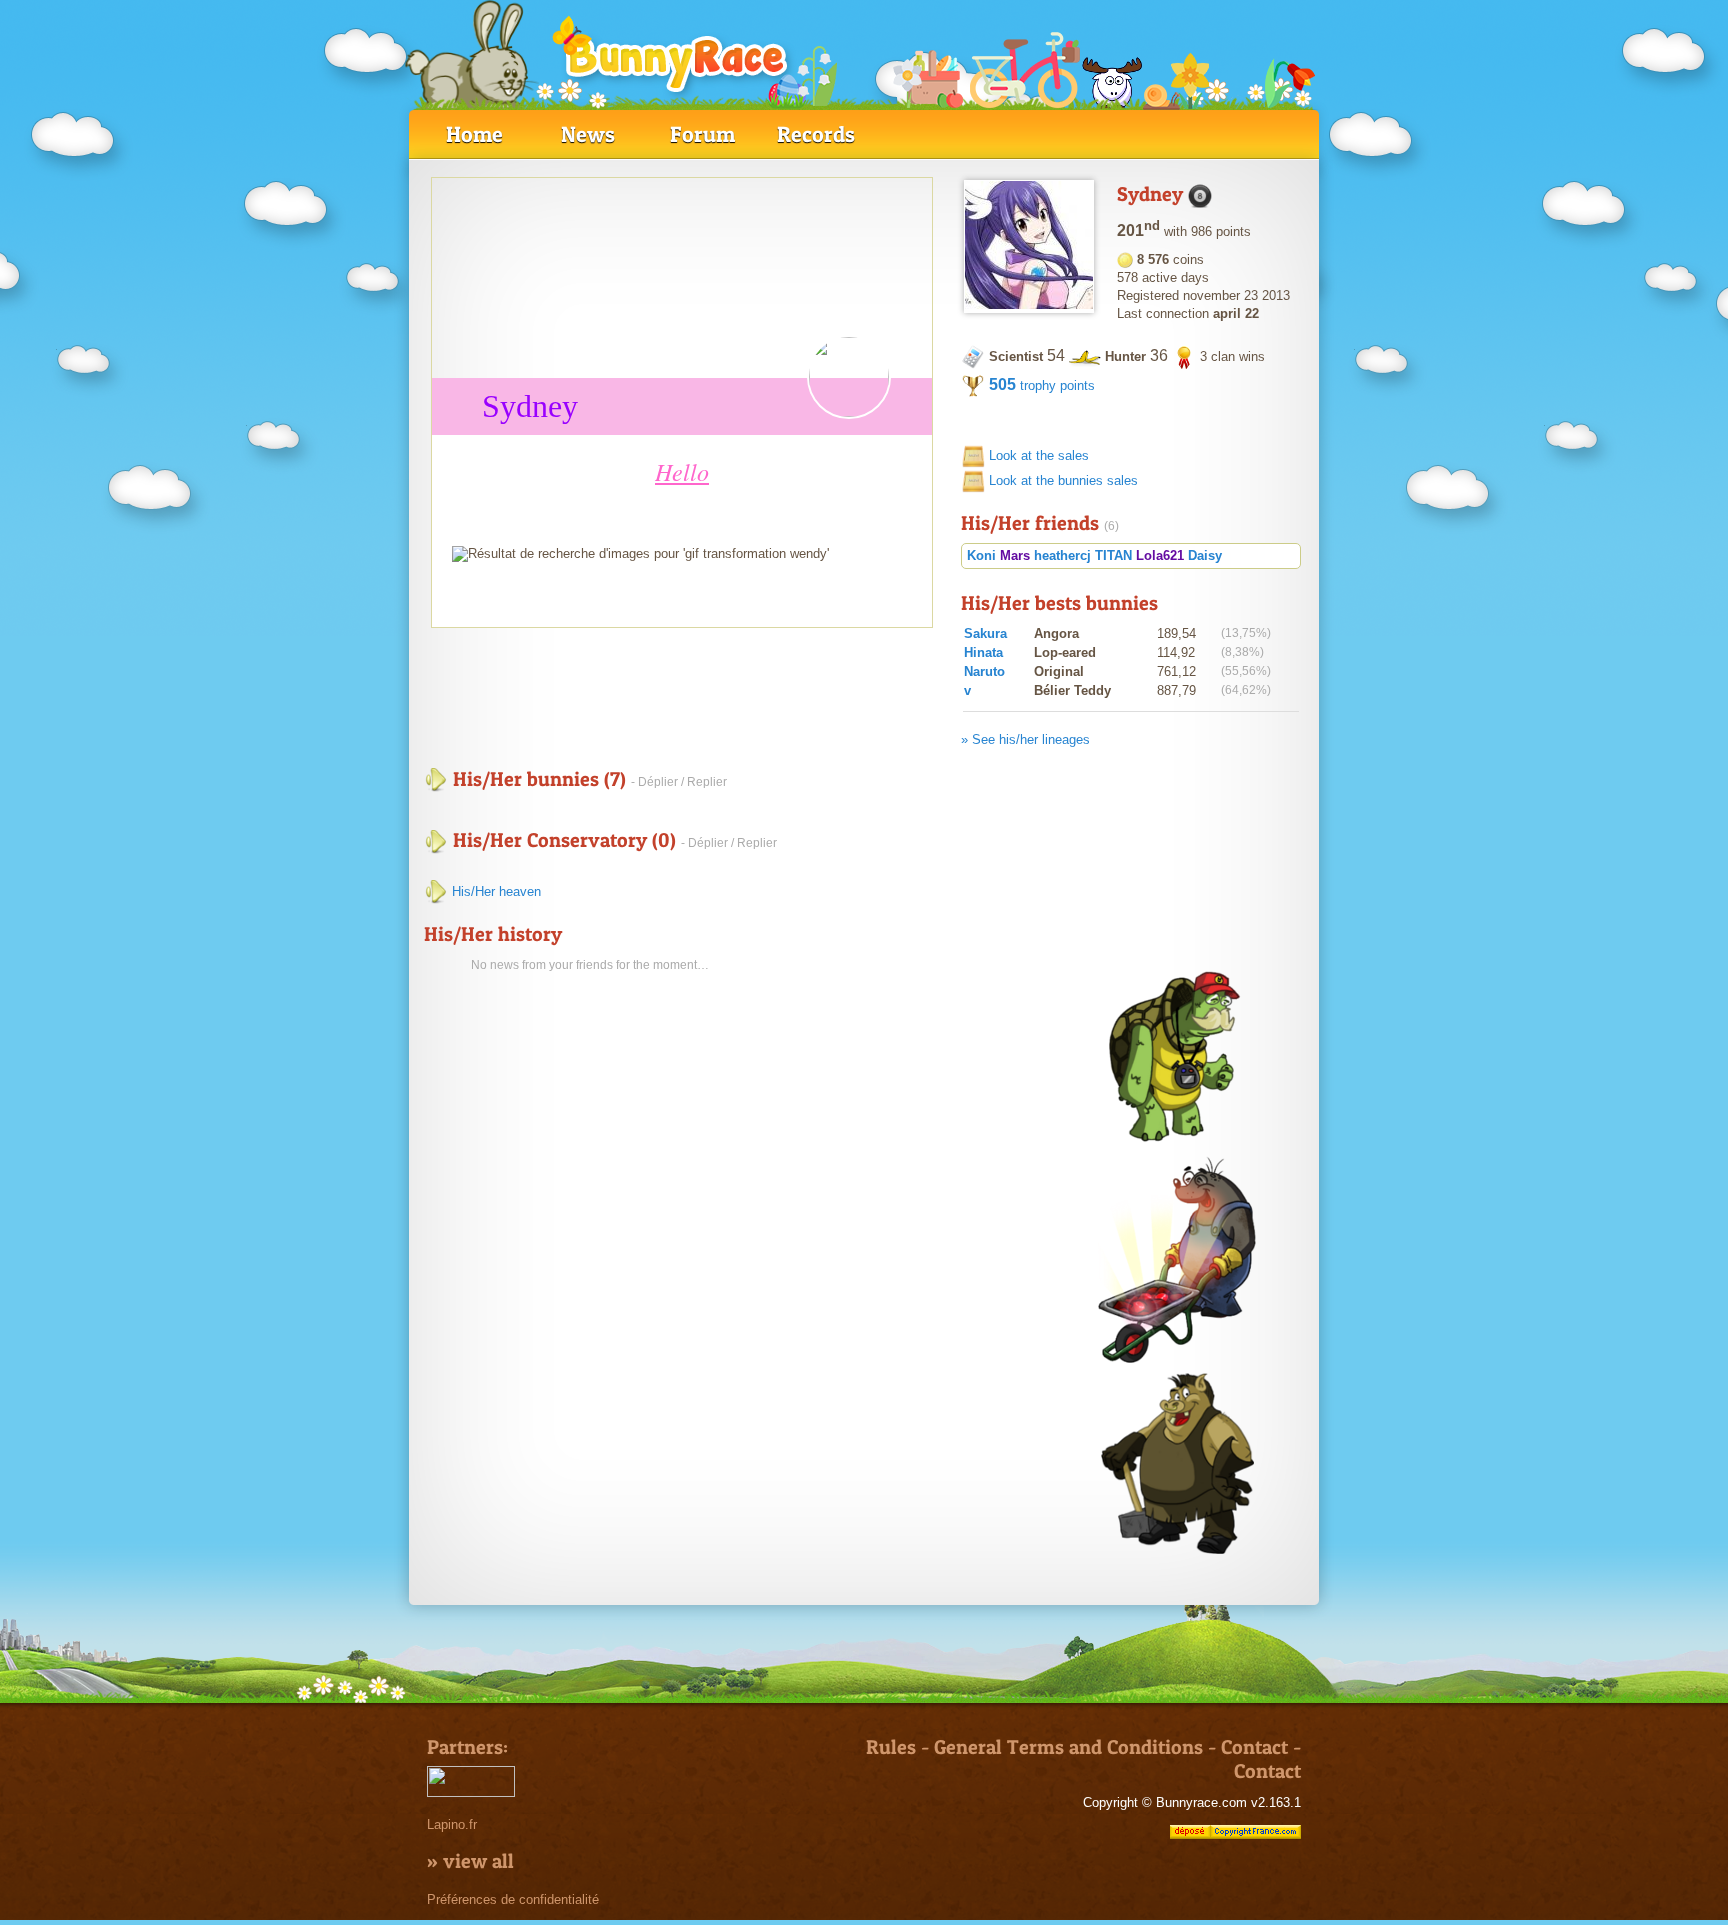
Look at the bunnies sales (1063, 480)
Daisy (1205, 555)
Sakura (985, 633)
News (588, 134)
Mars (1015, 555)
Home (474, 134)
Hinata (983, 652)
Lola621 (1160, 555)
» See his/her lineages (1025, 739)
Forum (702, 134)
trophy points (1042, 385)
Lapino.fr (452, 1824)
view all (478, 1861)
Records (816, 134)
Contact (1254, 1747)
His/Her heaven (494, 891)
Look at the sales (1039, 455)
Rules (891, 1747)
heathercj (1062, 555)
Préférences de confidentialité (513, 1899)
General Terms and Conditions (1068, 1747)
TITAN (1113, 555)
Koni (981, 555)
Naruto (984, 671)
